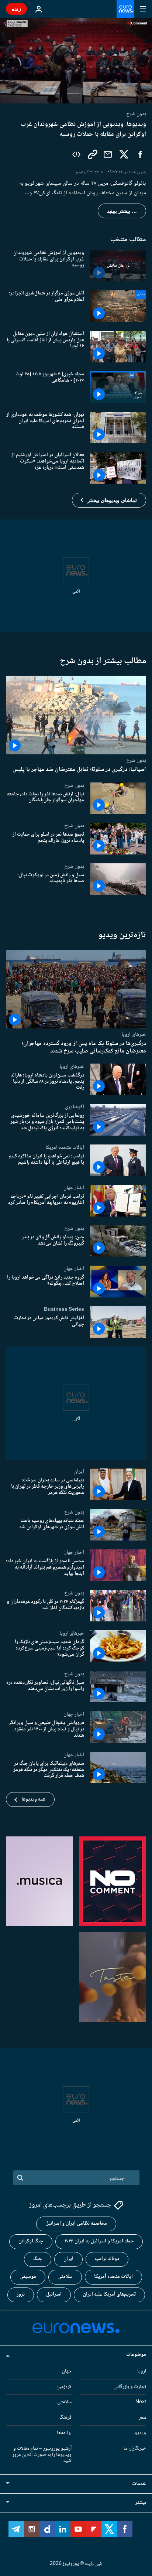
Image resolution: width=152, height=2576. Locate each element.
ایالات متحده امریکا (65, 1147)
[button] (109, 500)
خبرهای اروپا (134, 1034)
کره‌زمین (64, 2386)
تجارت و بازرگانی (130, 2386)
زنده (16, 9)
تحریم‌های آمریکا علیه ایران (109, 2294)
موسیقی (28, 2277)
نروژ (21, 2294)
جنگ (38, 2259)
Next (141, 2402)
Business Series (64, 1309)
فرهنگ (65, 2418)
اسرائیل (54, 2294)
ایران (79, 1471)
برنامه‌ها (64, 2433)
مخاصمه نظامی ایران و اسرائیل (76, 2224)
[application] (76, 61)
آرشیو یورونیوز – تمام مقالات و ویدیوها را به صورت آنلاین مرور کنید (42, 2454)
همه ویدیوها (33, 1799)
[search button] (20, 2178)
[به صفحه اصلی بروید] (125, 9)
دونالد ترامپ (107, 2259)
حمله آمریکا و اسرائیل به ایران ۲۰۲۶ (99, 2241)
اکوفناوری (75, 1107)
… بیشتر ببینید (122, 211)
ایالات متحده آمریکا (113, 2277)
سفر (143, 2418)
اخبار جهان (74, 1188)
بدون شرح (136, 760)
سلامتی (65, 2277)
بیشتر (141, 2503)
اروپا (142, 2371)
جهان (67, 2371)
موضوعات (136, 2354)
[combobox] (76, 2178)
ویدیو (140, 2433)
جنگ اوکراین (31, 2241)
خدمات (139, 2484)
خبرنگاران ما (135, 2448)
